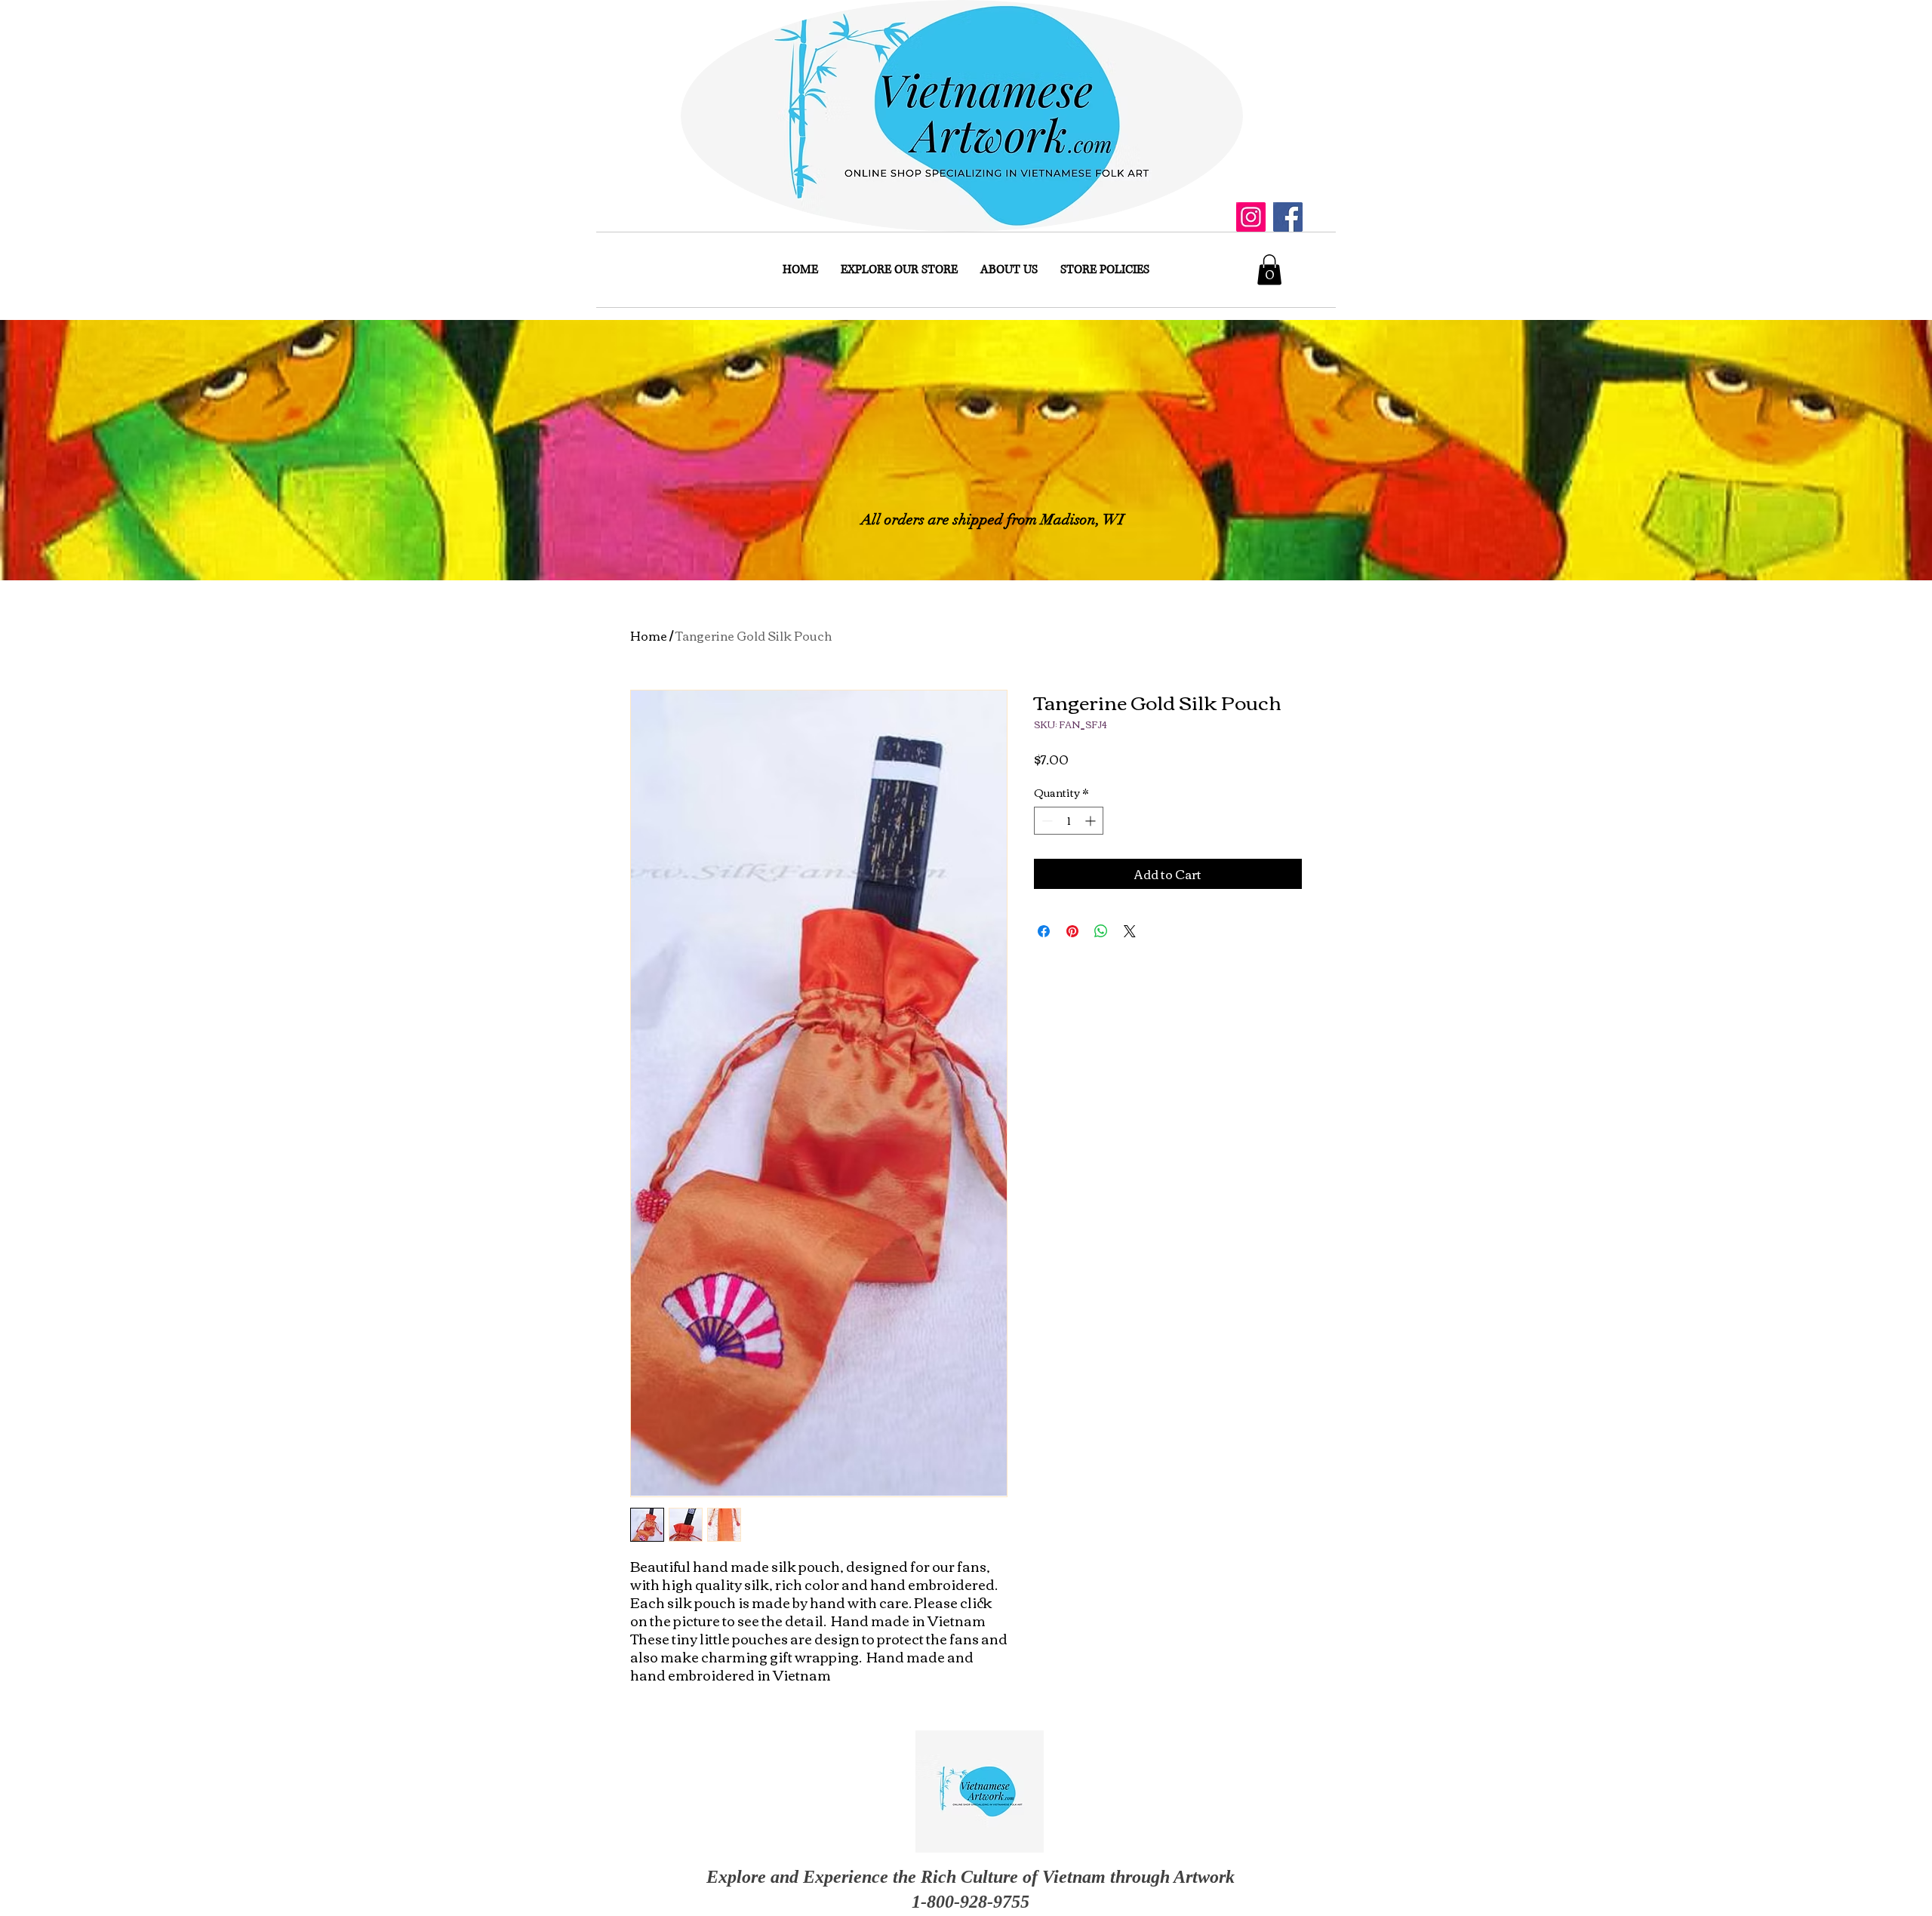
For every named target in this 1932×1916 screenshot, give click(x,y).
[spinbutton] (1069, 821)
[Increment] (1092, 821)
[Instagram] (1251, 217)
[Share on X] (1130, 931)
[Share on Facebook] (1044, 931)
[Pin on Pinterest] (1072, 931)
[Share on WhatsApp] (1101, 931)
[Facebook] (1288, 217)
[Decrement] (1046, 821)
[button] (1269, 270)
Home (649, 635)
